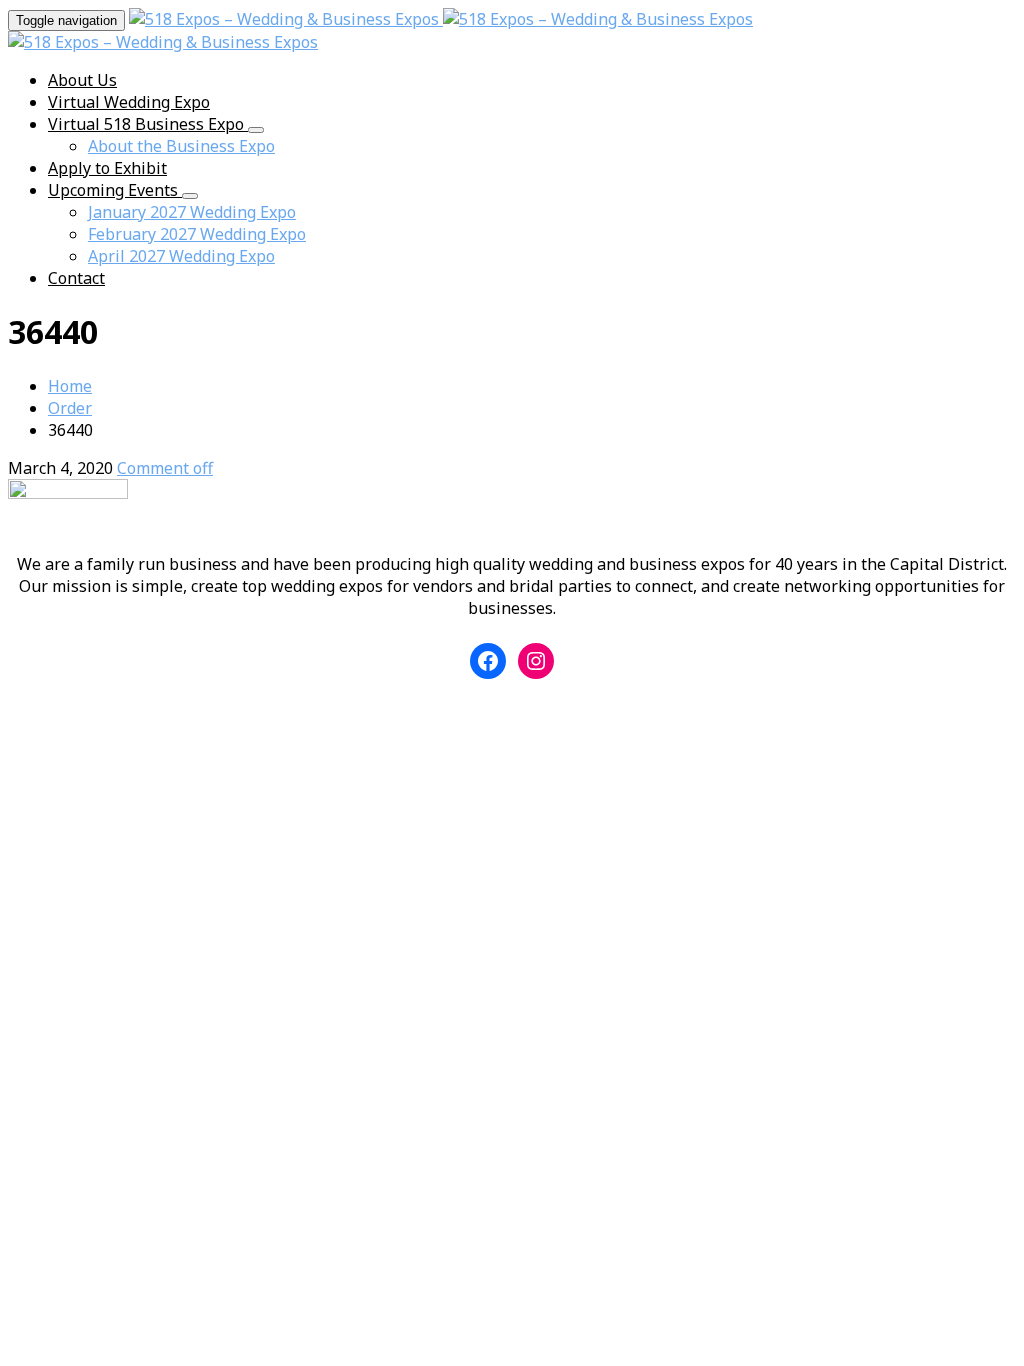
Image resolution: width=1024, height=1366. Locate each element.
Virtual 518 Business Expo (148, 124)
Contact (76, 278)
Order (70, 408)
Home (70, 386)
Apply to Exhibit (107, 168)
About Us (82, 80)
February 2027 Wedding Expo (197, 234)
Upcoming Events (115, 190)
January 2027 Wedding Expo (192, 212)
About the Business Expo (181, 146)
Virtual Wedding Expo (129, 102)
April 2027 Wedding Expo (181, 256)
